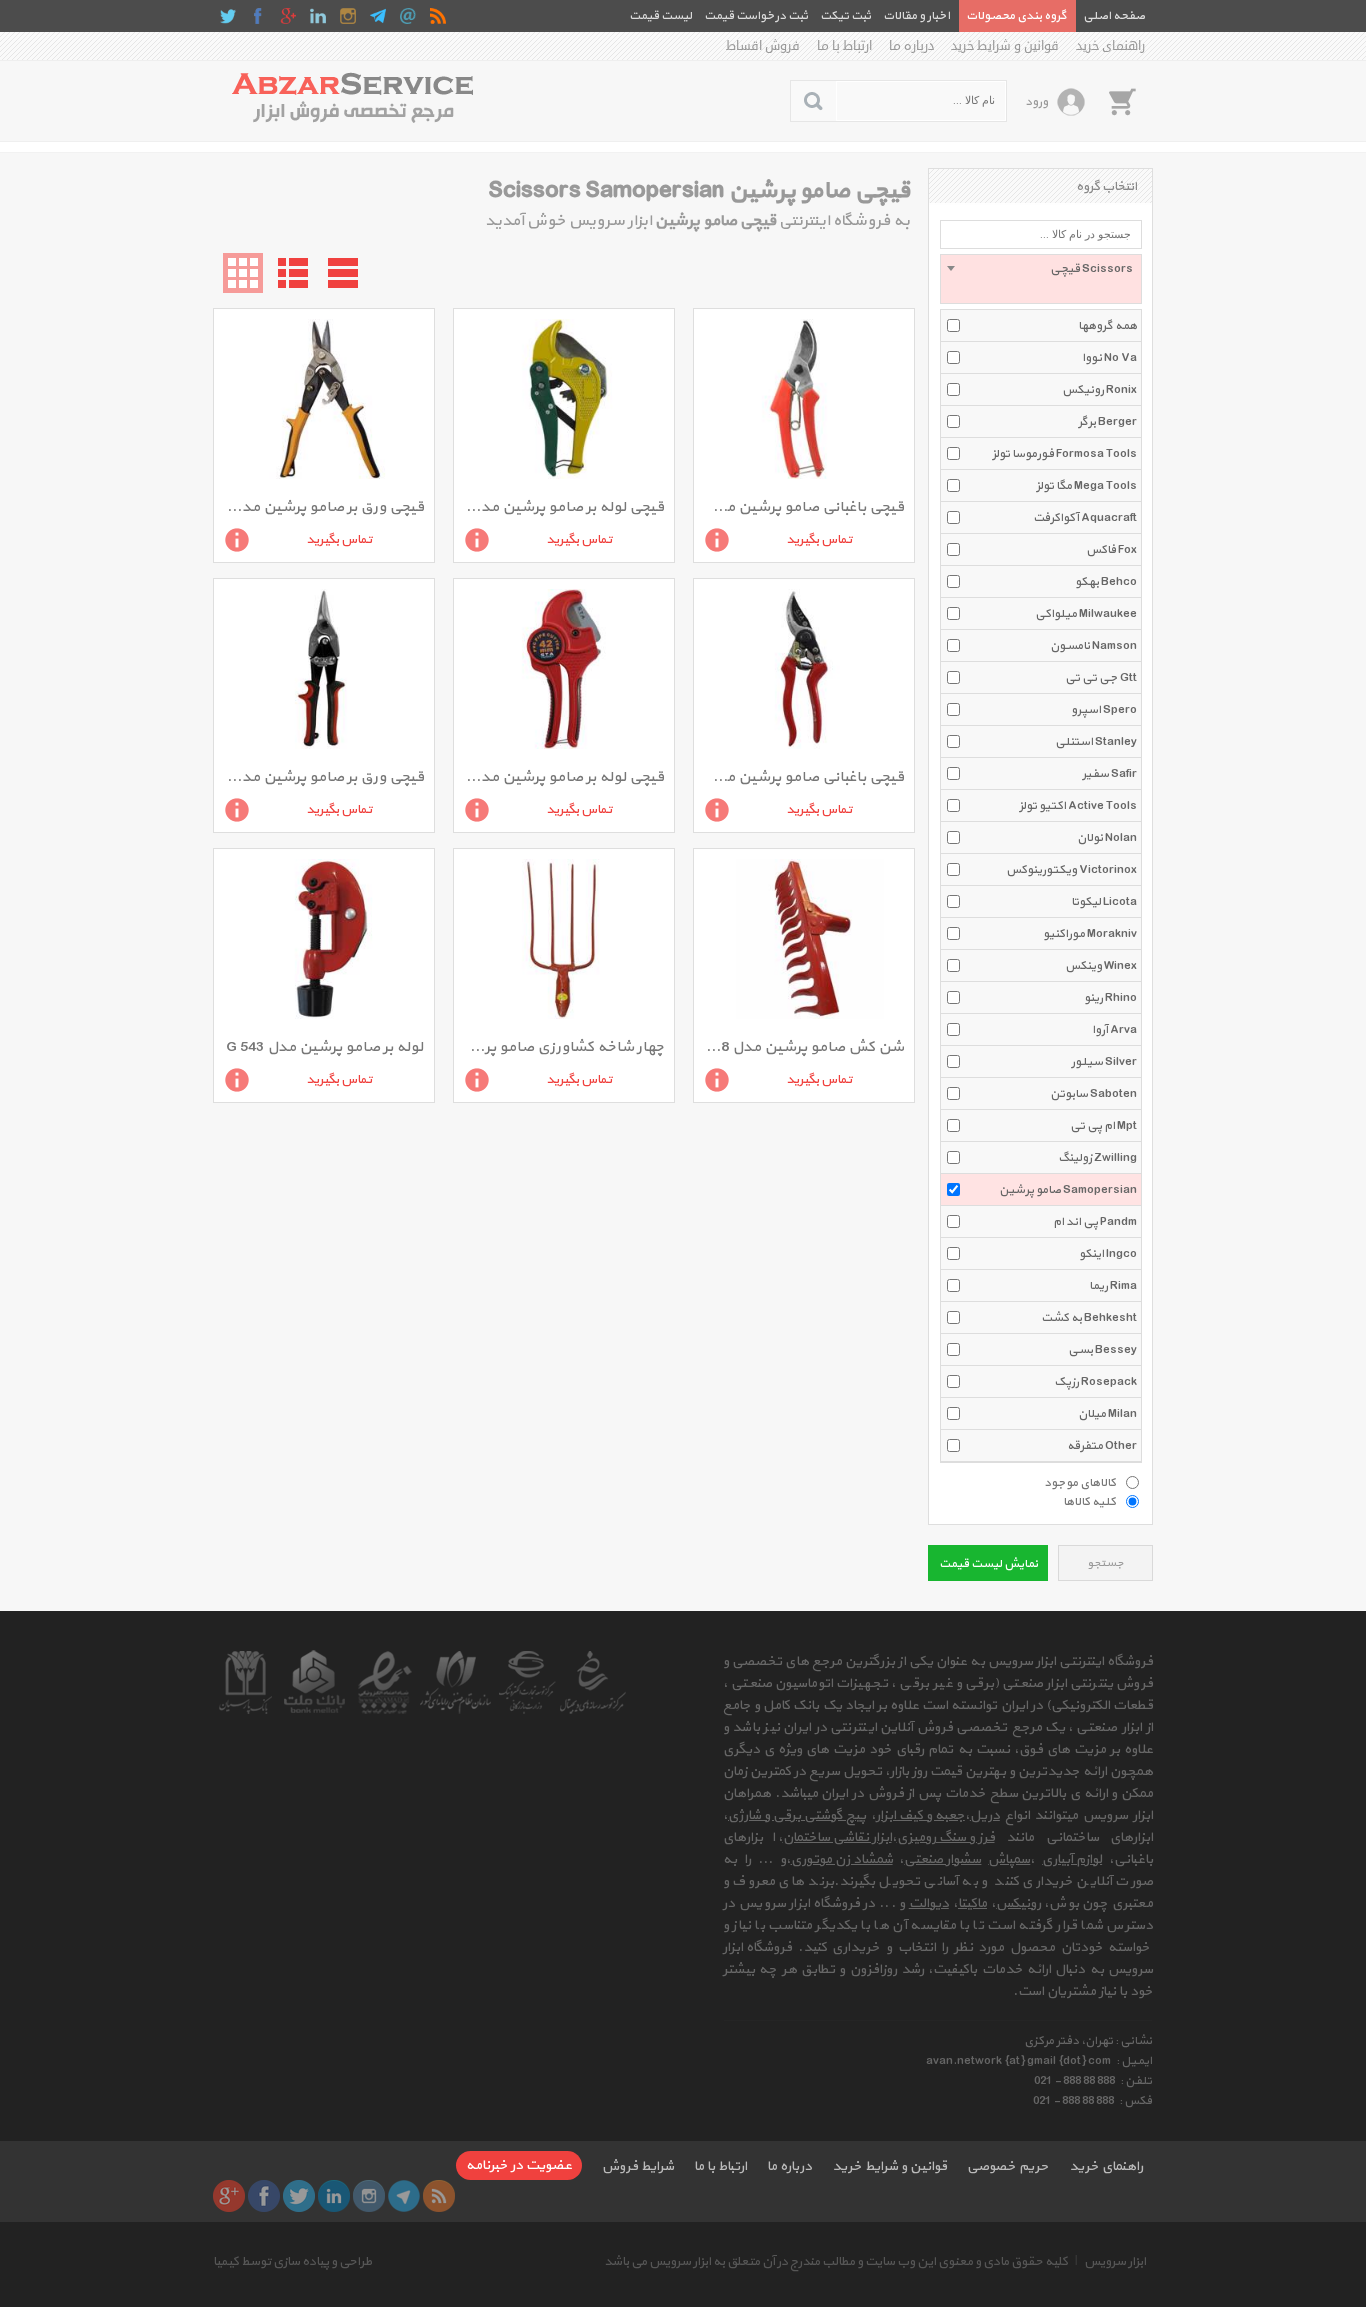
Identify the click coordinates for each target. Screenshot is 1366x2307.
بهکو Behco (1106, 582)
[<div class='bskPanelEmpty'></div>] (1122, 101)
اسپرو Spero (1104, 710)
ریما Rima (1113, 1286)
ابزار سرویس (1115, 2262)
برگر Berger (1107, 422)
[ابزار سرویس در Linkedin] (318, 16)
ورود (1036, 102)
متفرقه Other (1102, 1446)
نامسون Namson (1093, 646)
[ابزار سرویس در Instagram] (348, 16)
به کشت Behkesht (1089, 1318)
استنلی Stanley (1096, 742)
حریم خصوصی (1008, 2166)
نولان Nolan (1107, 838)
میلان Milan (1107, 1414)
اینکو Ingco (1108, 1254)
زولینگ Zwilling (1097, 1158)
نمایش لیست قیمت (988, 1564)
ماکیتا (972, 1903)
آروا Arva (1114, 1030)
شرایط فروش (638, 2166)
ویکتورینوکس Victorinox (1071, 870)
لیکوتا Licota (1104, 902)
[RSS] (438, 16)
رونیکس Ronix (1099, 390)
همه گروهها (1107, 326)
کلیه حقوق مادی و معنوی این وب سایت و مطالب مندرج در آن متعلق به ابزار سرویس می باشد (836, 2262)
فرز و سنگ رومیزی (946, 1837)
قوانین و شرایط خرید (1005, 46)
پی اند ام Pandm (1095, 1222)
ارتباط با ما (844, 46)
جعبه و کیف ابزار (920, 1815)
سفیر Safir (1109, 774)
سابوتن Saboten (1093, 1094)
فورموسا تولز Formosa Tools (1064, 454)
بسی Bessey (1102, 1350)
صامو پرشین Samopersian (1068, 1190)
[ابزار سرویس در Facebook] (258, 16)
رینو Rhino (1110, 998)
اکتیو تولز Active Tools (1078, 806)
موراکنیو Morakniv (1090, 934)
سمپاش (1009, 1859)
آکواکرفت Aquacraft (1085, 518)
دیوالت (929, 1903)
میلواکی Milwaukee (1086, 614)
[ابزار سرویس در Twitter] (228, 16)
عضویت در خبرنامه (519, 2165)
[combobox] (1041, 279)
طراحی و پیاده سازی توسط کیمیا (292, 2262)
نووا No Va (1109, 358)
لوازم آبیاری (1072, 1859)
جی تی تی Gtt (1101, 678)
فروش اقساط (763, 46)
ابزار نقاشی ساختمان (837, 1837)
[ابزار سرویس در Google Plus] (288, 16)
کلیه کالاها (1089, 1501)
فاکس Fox (1111, 550)
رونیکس (1018, 1903)
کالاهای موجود (1080, 1482)
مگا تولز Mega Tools (1086, 486)
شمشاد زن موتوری (842, 1859)
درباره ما (911, 46)
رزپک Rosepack (1095, 1382)
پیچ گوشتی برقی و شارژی (797, 1815)
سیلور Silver (1104, 1062)
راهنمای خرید (1110, 46)
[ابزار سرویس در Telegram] (378, 16)
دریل (985, 1815)
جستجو (1105, 1563)
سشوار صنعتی (942, 1859)
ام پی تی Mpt (1103, 1126)
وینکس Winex (1101, 966)
